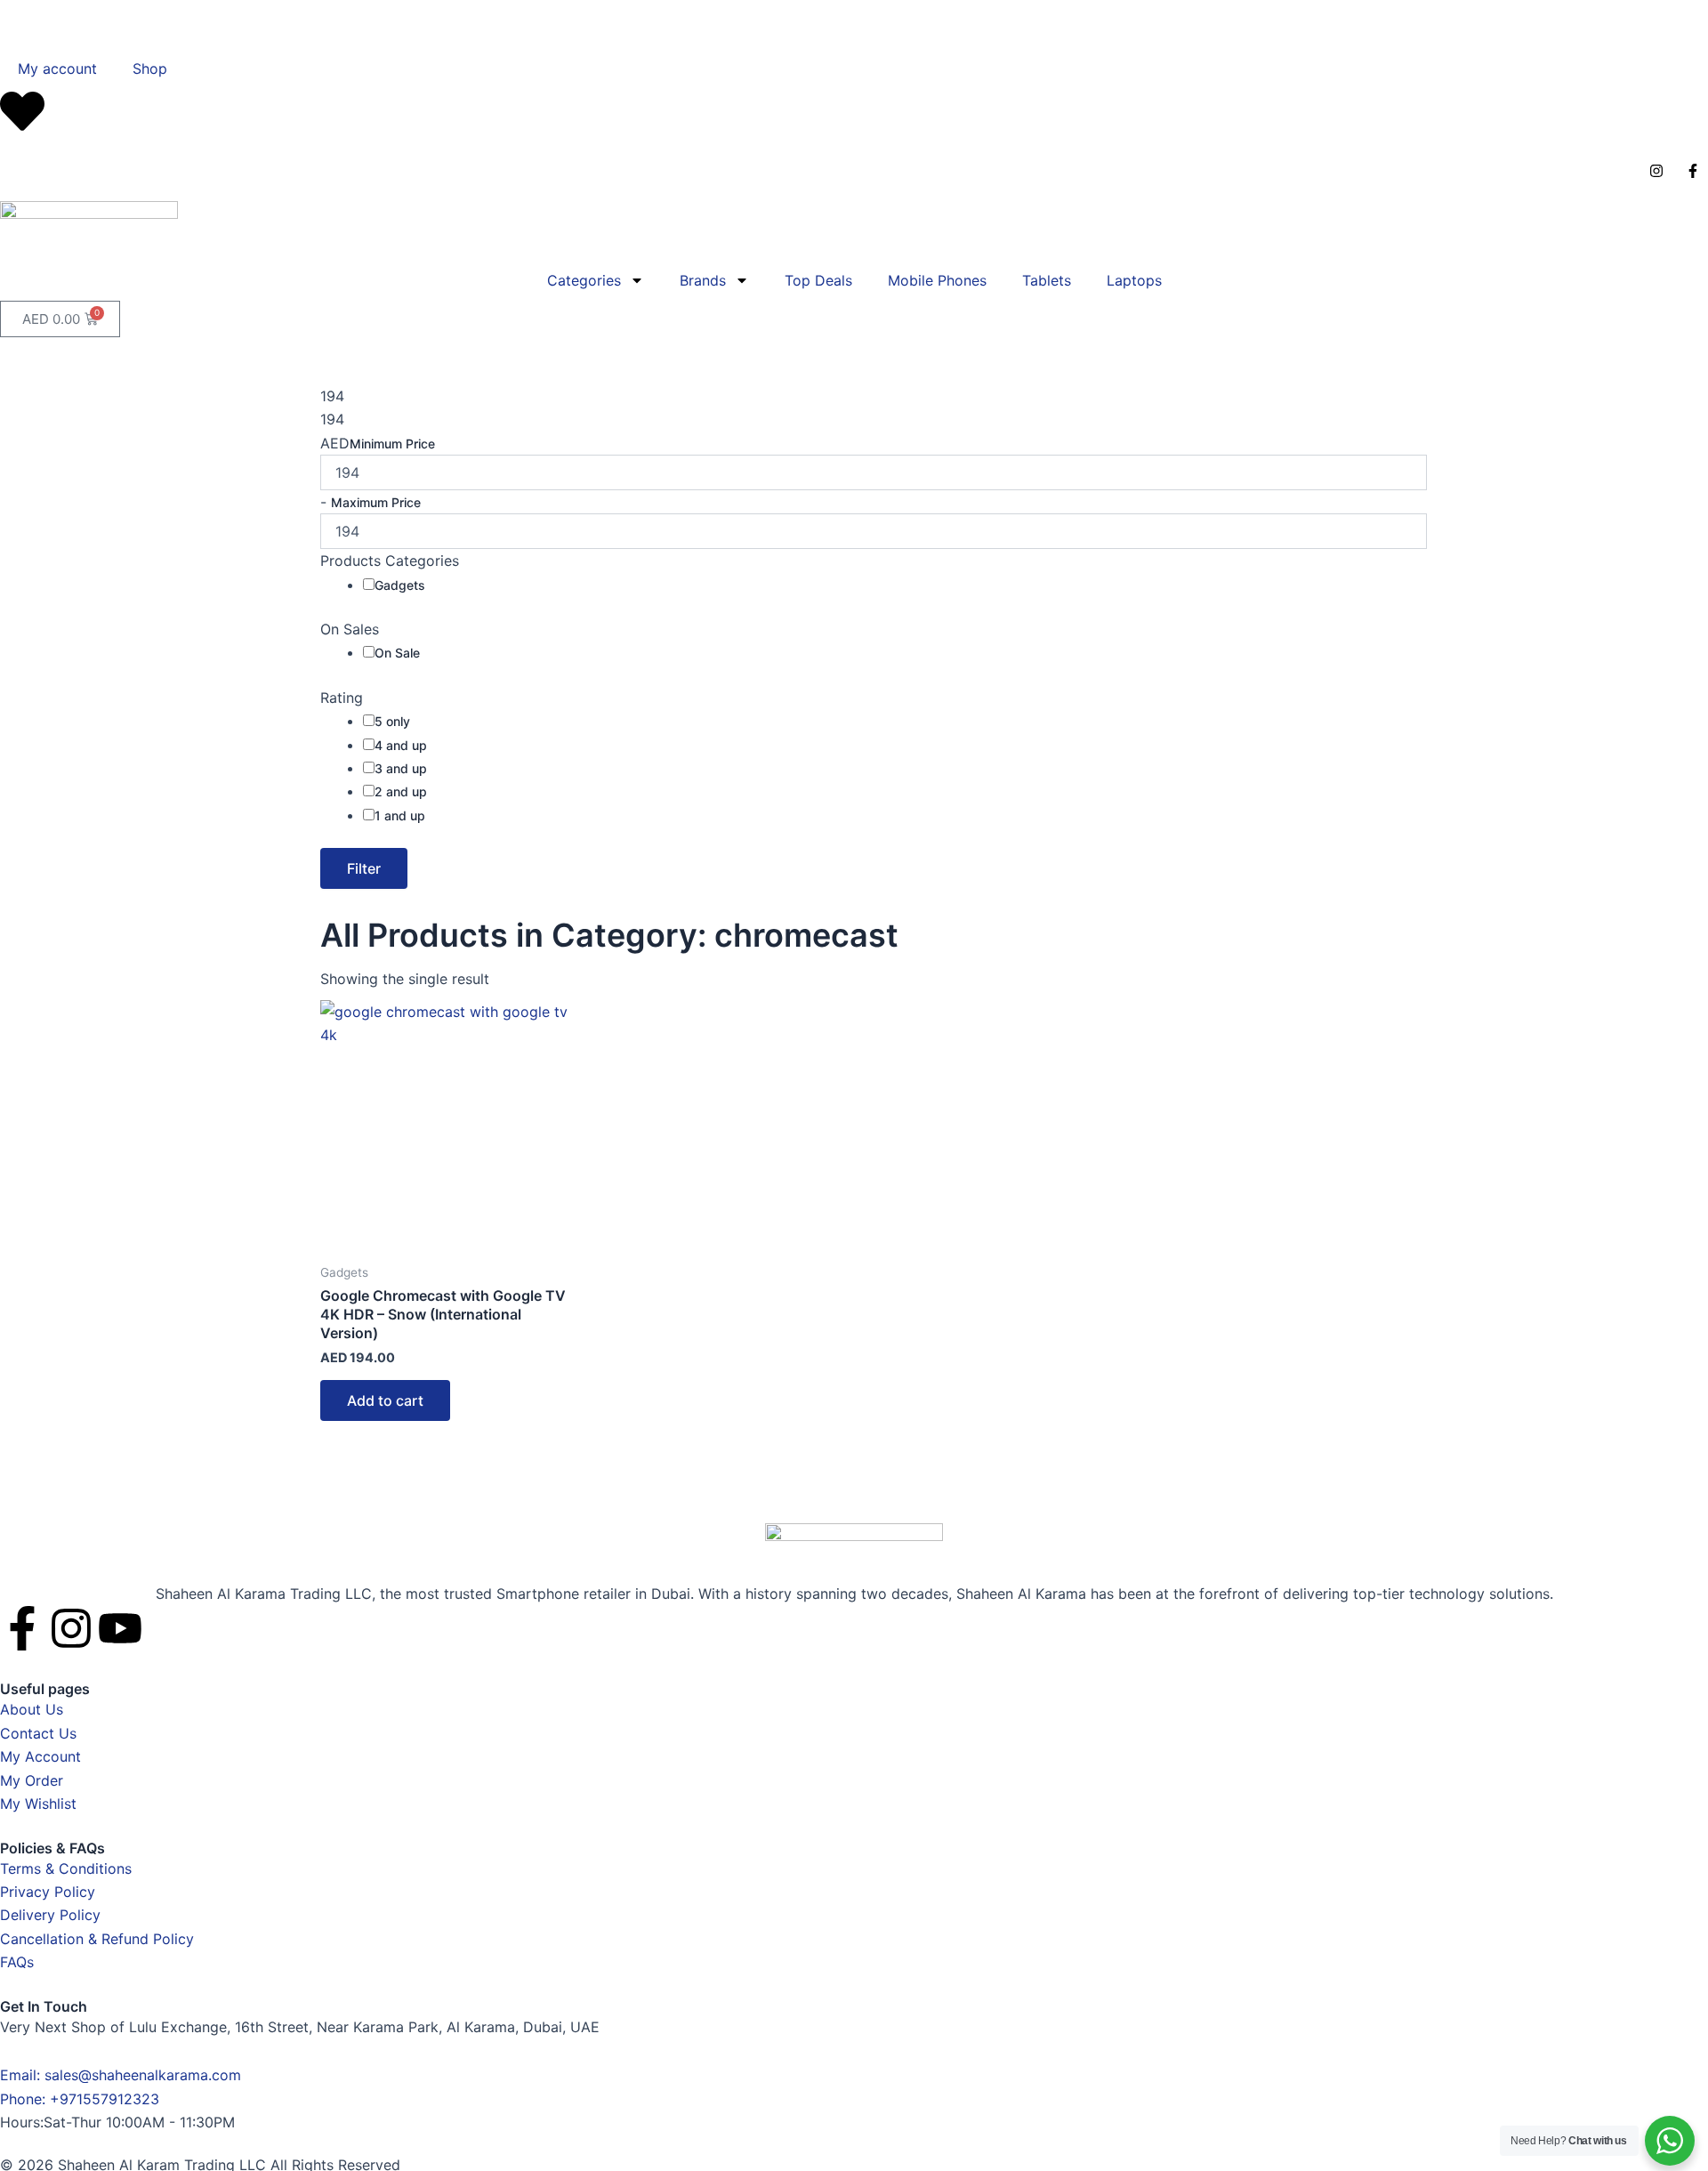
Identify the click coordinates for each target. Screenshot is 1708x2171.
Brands (703, 280)
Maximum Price (376, 502)
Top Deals (818, 280)
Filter (364, 868)
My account (57, 69)
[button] (9, 12)
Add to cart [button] (385, 1400)
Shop (150, 69)
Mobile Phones (937, 280)
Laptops (1134, 280)
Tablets (1047, 280)
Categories (584, 280)
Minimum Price (392, 444)
